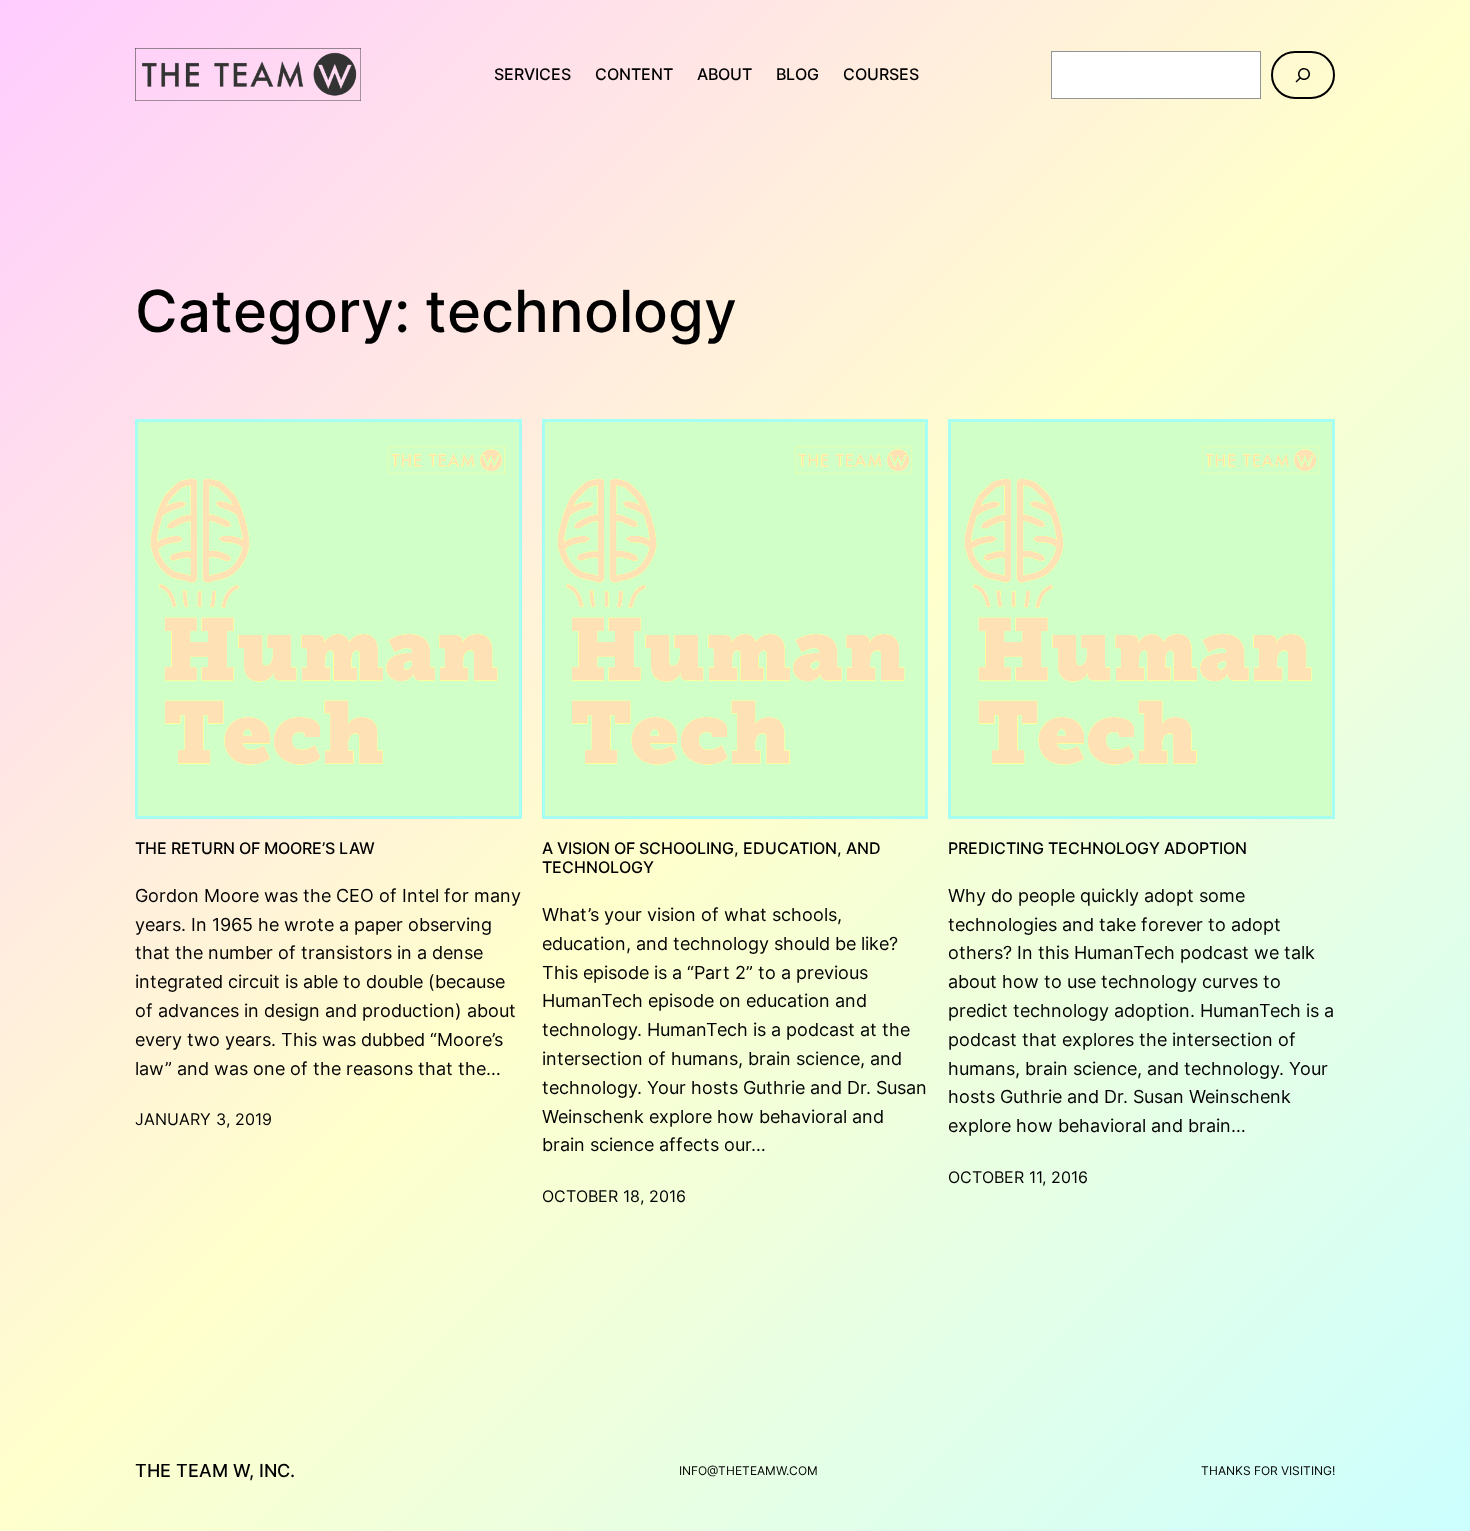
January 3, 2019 (203, 1119)
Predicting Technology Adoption (1097, 848)
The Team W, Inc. (215, 1470)
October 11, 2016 (1018, 1177)
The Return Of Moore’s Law (255, 848)
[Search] (1303, 75)
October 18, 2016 (614, 1196)
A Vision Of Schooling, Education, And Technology (711, 858)
